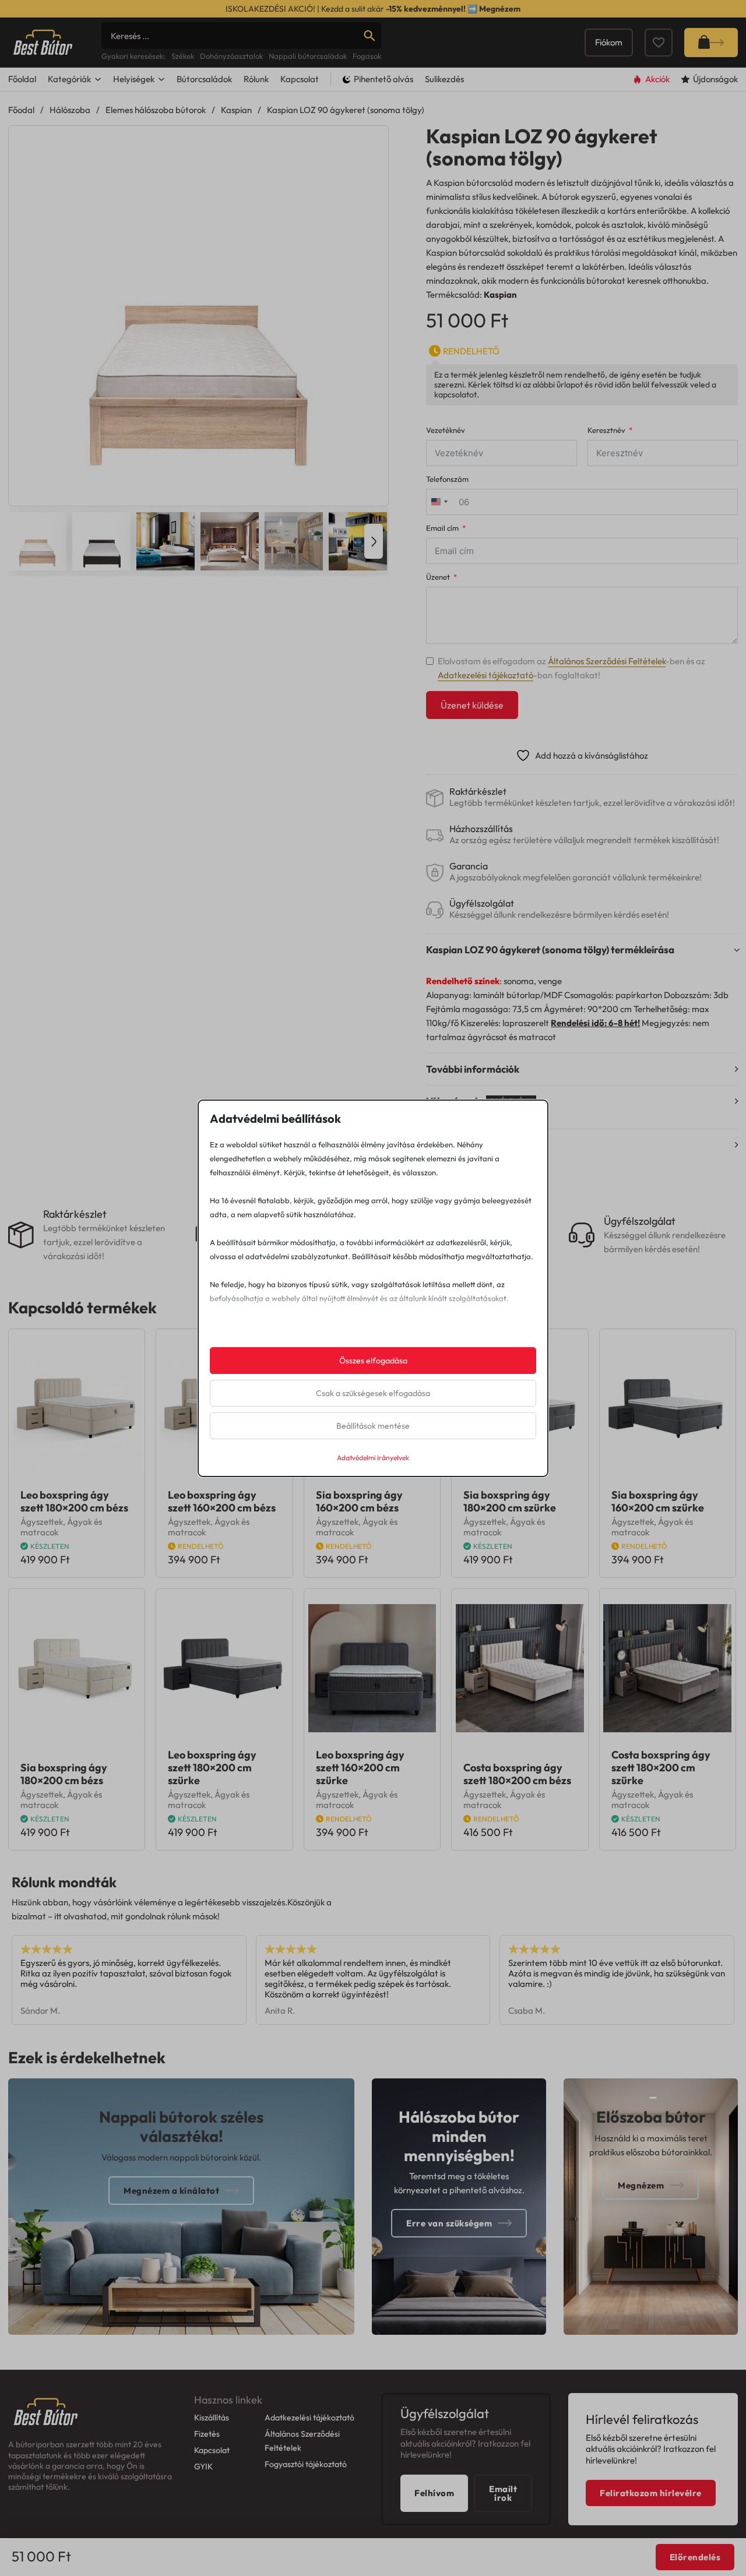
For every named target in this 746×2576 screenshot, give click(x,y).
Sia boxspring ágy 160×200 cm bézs (359, 1501)
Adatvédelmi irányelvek (373, 1458)
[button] (372, 142)
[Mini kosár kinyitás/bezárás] (711, 43)
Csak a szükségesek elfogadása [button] (373, 1393)
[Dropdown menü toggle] (98, 79)
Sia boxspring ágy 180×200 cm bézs (64, 1774)
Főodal (21, 110)
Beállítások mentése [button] (373, 1426)
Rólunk (256, 79)
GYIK (203, 2466)
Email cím (442, 528)
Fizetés (207, 2434)
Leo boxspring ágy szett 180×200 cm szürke (212, 1768)
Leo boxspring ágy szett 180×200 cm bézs (74, 1501)
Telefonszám (447, 479)
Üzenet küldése (472, 705)
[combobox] (439, 502)
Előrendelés (695, 2557)
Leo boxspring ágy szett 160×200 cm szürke (360, 1768)
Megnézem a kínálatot (171, 2191)
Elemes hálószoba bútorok (156, 110)
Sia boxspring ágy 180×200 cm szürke (510, 1501)
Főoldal (22, 79)
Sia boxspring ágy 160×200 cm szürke (658, 1501)
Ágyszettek (42, 1522)
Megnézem (500, 9)
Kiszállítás (212, 2418)
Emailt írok (503, 2493)
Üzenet (438, 577)
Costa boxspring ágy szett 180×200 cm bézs (517, 1774)
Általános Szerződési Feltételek (607, 661)
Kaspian (236, 110)
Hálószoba (70, 110)
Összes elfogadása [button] (373, 1361)
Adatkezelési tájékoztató (485, 675)
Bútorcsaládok (204, 79)
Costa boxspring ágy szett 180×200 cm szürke (661, 1768)
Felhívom (434, 2493)
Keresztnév (606, 430)
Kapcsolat (300, 79)
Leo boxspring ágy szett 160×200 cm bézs (222, 1501)
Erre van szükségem (449, 2223)
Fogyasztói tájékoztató (306, 2464)
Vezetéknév (446, 430)
